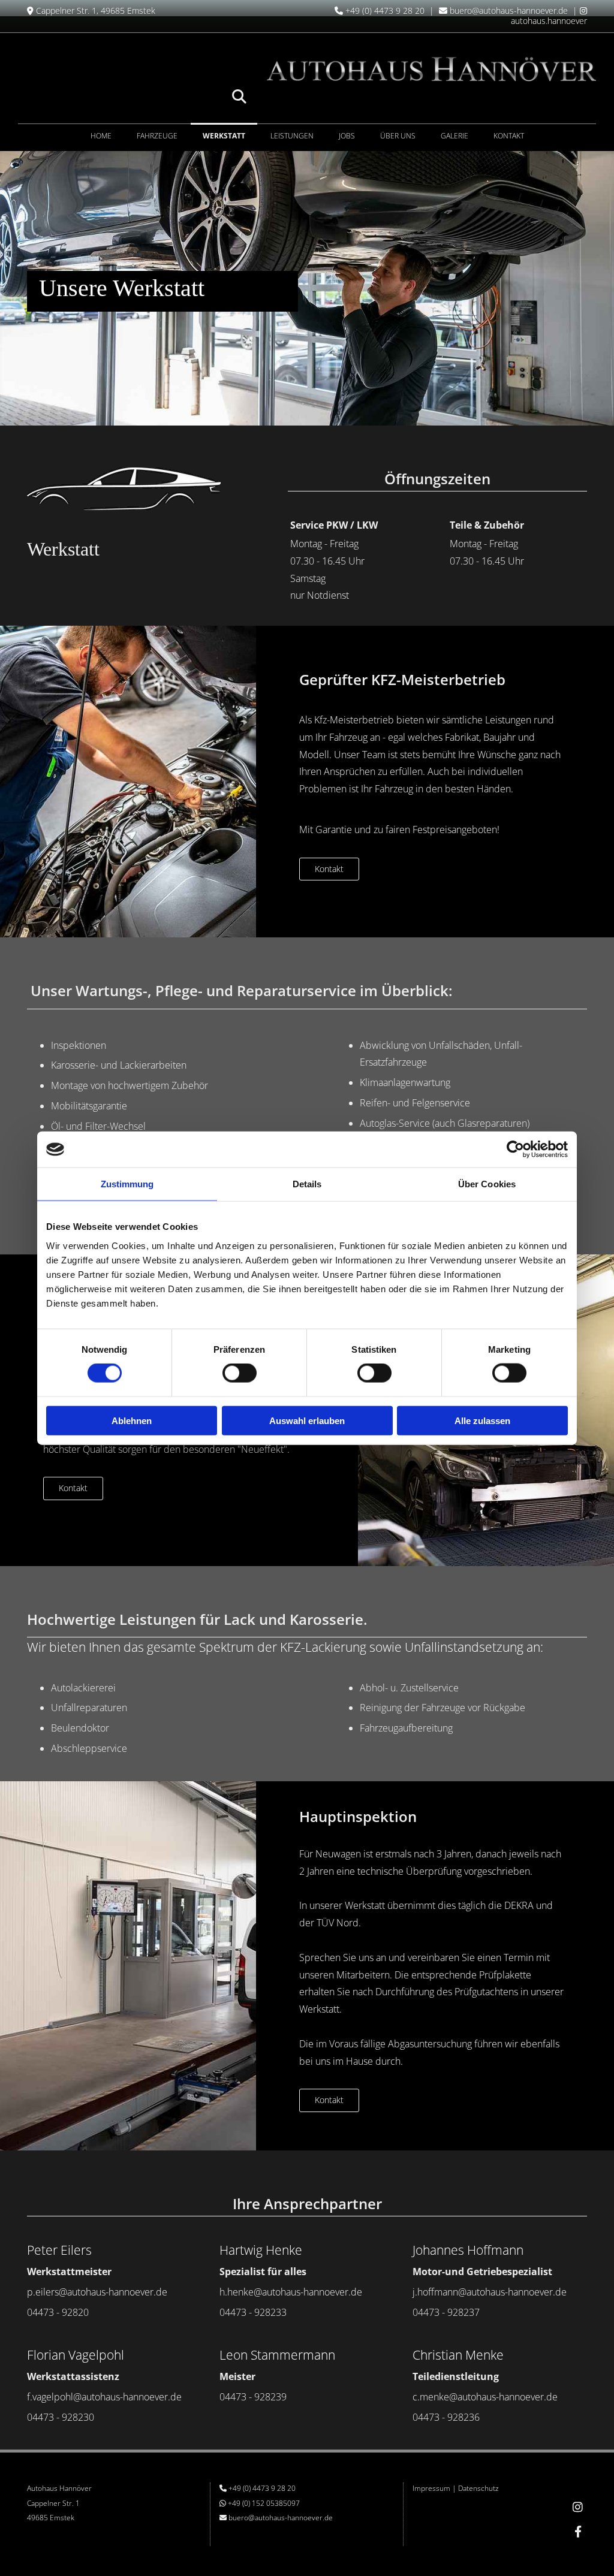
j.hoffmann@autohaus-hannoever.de (490, 2292)
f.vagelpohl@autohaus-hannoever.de (104, 2397)
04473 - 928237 (446, 2312)
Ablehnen (132, 1420)
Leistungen (292, 136)
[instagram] (578, 2506)
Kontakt (509, 136)
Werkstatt (224, 136)
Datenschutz (478, 2488)
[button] (329, 869)
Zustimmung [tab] (127, 1184)
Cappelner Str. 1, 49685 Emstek (96, 10)
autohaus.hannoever (549, 16)
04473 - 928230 (61, 2417)
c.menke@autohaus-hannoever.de (485, 2397)
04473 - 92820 (58, 2312)
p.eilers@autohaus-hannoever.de (97, 2292)
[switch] (240, 1373)
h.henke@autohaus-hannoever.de (291, 2292)
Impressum (431, 2488)
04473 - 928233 (253, 2312)
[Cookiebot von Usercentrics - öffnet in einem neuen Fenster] (515, 1150)
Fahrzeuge (157, 136)
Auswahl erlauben (307, 1420)
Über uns (398, 136)
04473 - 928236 (446, 2417)
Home (101, 136)
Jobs (347, 136)
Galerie (455, 136)
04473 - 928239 (253, 2397)
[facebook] (578, 2531)
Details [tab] (307, 1184)
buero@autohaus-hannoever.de (509, 10)
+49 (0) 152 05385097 (264, 2503)
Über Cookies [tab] (487, 1184)
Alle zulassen (482, 1420)
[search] (239, 96)
